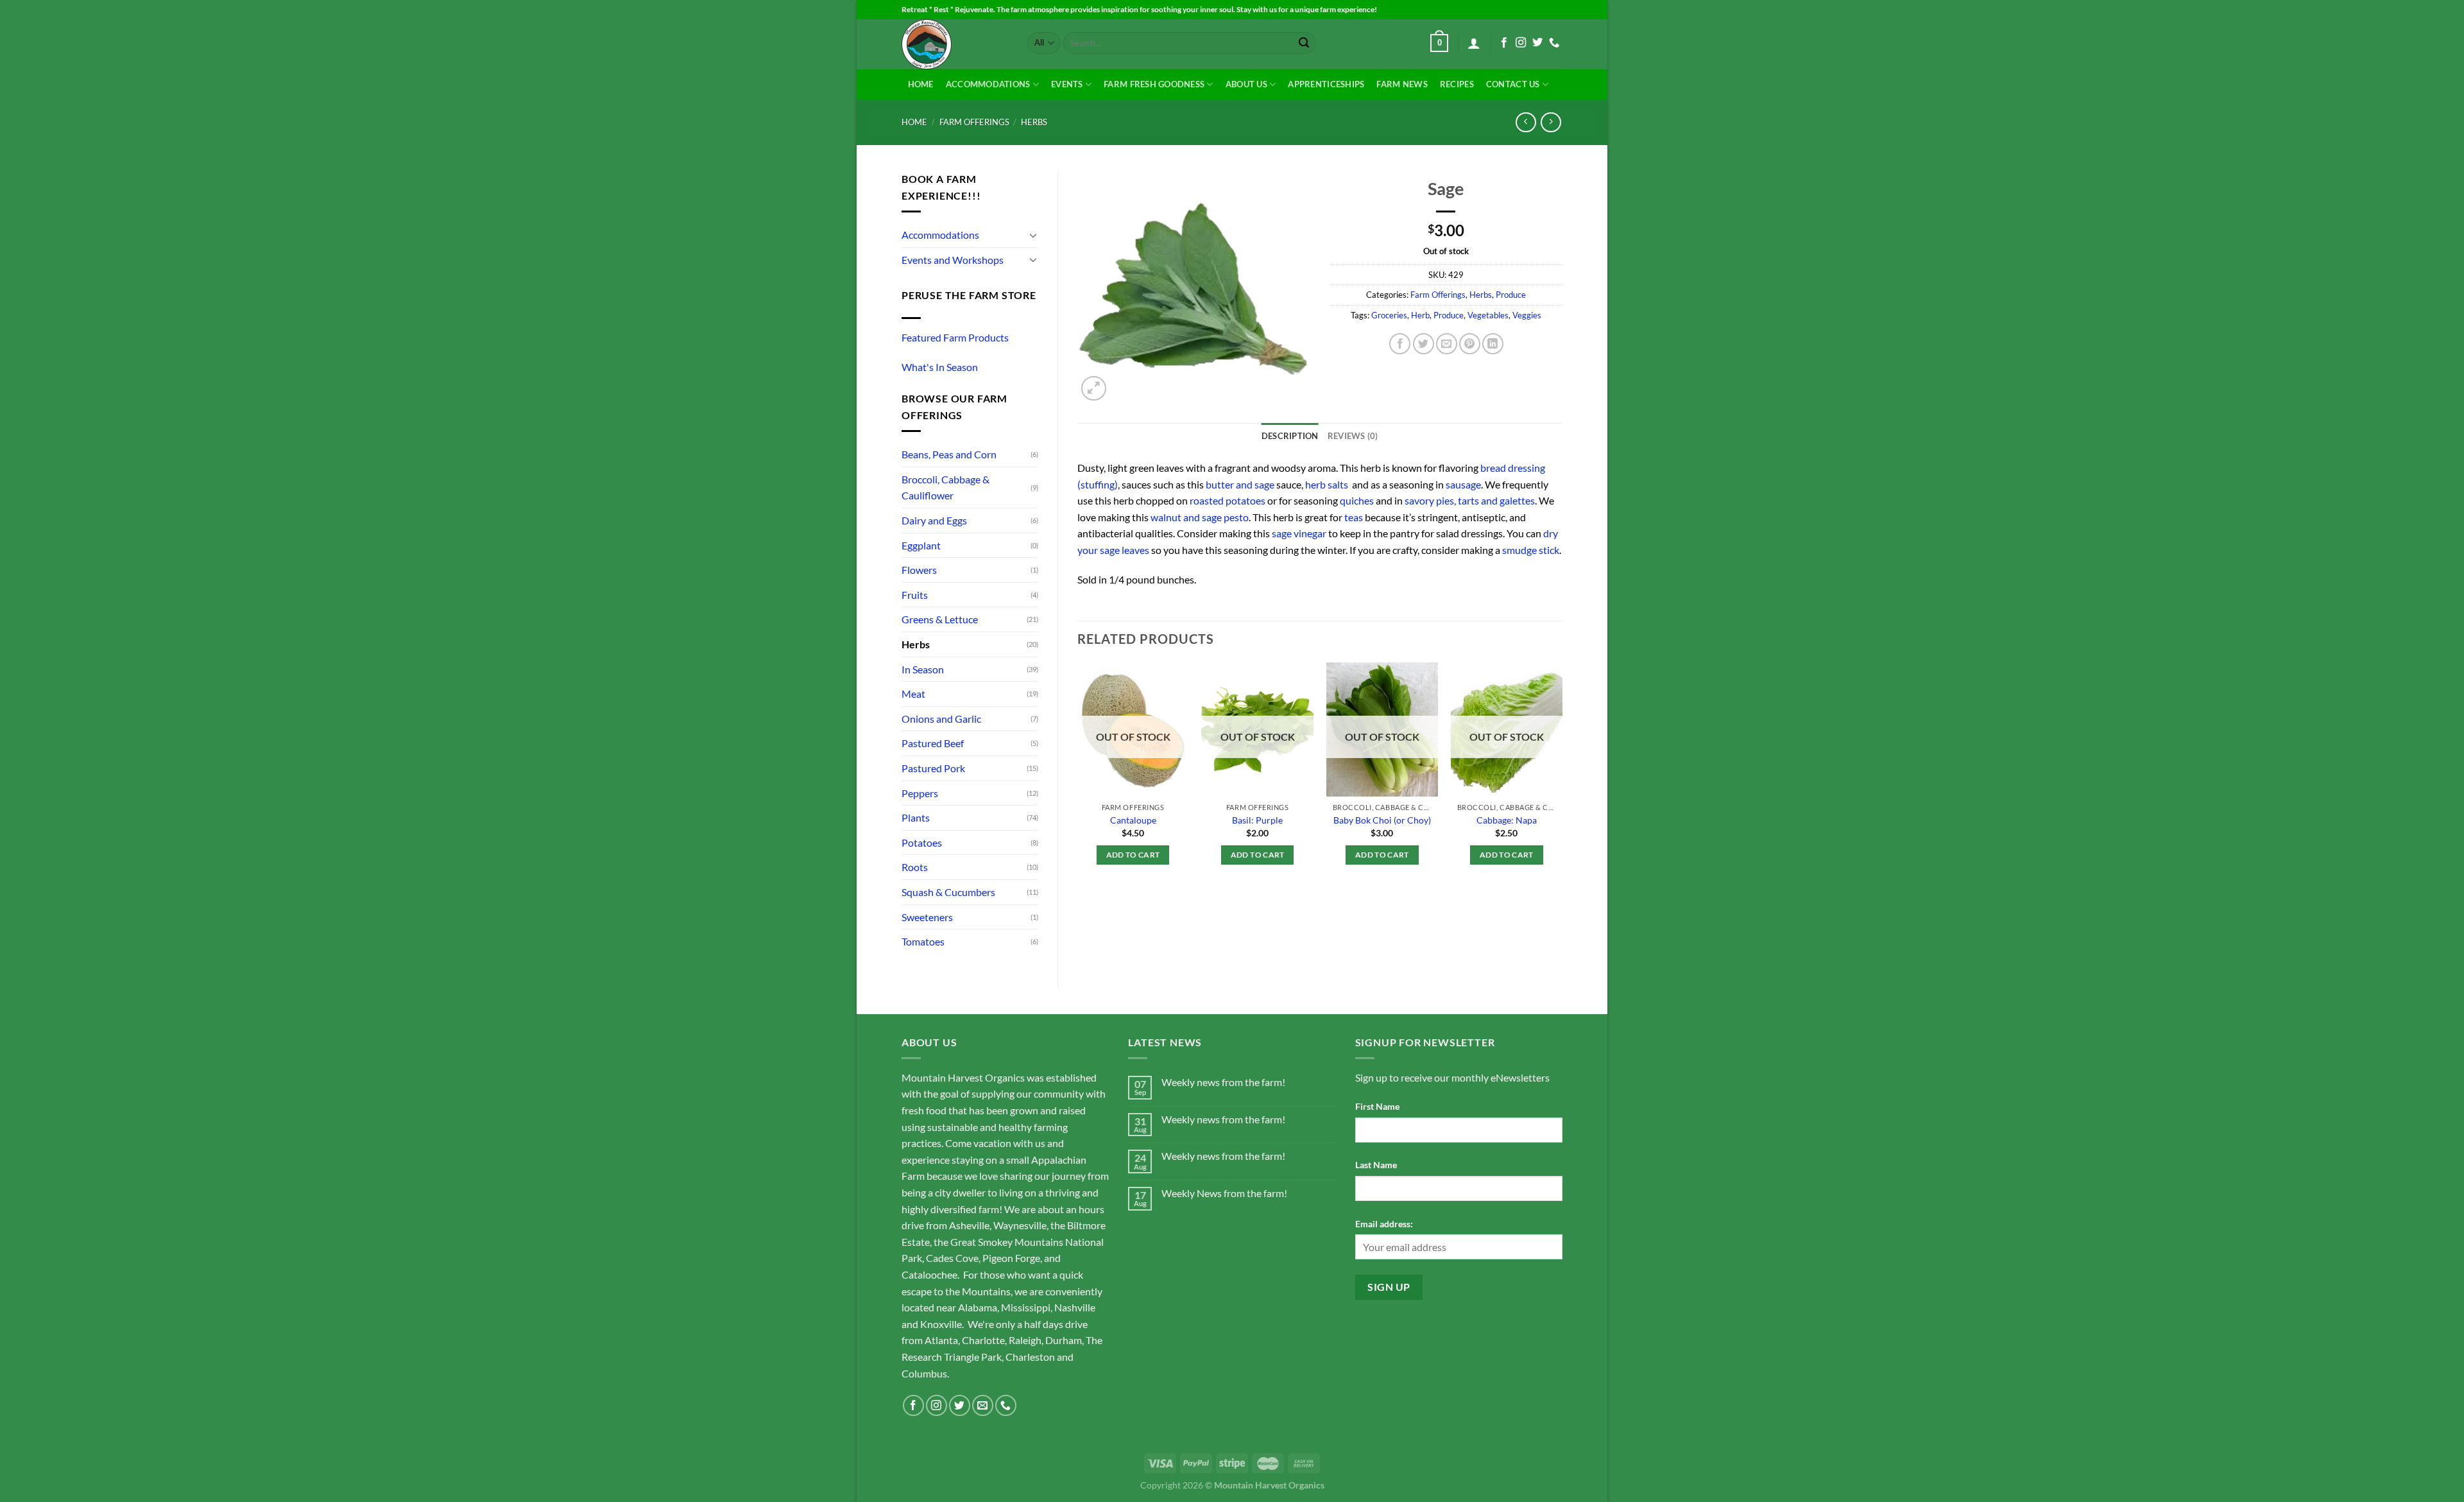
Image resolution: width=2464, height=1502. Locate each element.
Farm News (1402, 84)
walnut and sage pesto (1200, 517)
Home (921, 84)
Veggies (1527, 315)
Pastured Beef (933, 743)
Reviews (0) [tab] (1353, 436)
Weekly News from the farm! (1224, 1193)
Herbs (1034, 122)
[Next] (1562, 788)
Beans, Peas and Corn (949, 454)
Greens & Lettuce (940, 619)
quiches (1357, 500)
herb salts (1328, 484)
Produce (1511, 295)
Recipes (1457, 84)
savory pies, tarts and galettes (1470, 500)
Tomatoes (923, 941)
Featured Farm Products (955, 337)
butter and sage (1240, 484)
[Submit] (1304, 43)
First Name (1377, 1106)
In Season (923, 669)
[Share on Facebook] (1400, 344)
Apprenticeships (1326, 84)
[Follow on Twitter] (1537, 43)
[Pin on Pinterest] (1470, 344)
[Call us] (1554, 43)
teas (1354, 517)
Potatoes (922, 842)
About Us (1246, 84)
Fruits (915, 595)
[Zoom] (1094, 389)
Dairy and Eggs (934, 520)
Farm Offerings (974, 122)
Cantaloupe (1133, 820)
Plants (916, 817)
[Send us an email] (983, 1405)
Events (1067, 84)
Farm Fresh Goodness (1154, 84)
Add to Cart (1133, 855)
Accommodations (988, 84)
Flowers (919, 570)
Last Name (1376, 1165)
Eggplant (921, 545)
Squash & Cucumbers (948, 892)
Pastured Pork (933, 768)
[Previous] (1078, 788)
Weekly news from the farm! (1223, 1082)
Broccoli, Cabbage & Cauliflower (945, 488)
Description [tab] (1290, 436)
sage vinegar (1299, 533)
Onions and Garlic (941, 719)
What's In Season (940, 367)
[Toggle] (1033, 235)
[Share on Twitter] (1424, 344)
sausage (1463, 484)
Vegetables (1488, 315)
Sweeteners (927, 917)
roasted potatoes (1228, 500)
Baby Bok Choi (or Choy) (1382, 820)
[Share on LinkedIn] (1493, 344)
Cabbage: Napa (1507, 820)
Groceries (1389, 315)
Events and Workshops (953, 260)
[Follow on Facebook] (1504, 43)
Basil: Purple (1257, 820)
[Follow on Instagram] (1521, 43)
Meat (913, 694)
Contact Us (1513, 84)
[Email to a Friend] (1447, 344)
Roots (915, 867)
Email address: (1384, 1224)
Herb (1420, 315)
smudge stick (1531, 550)
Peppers (920, 793)
